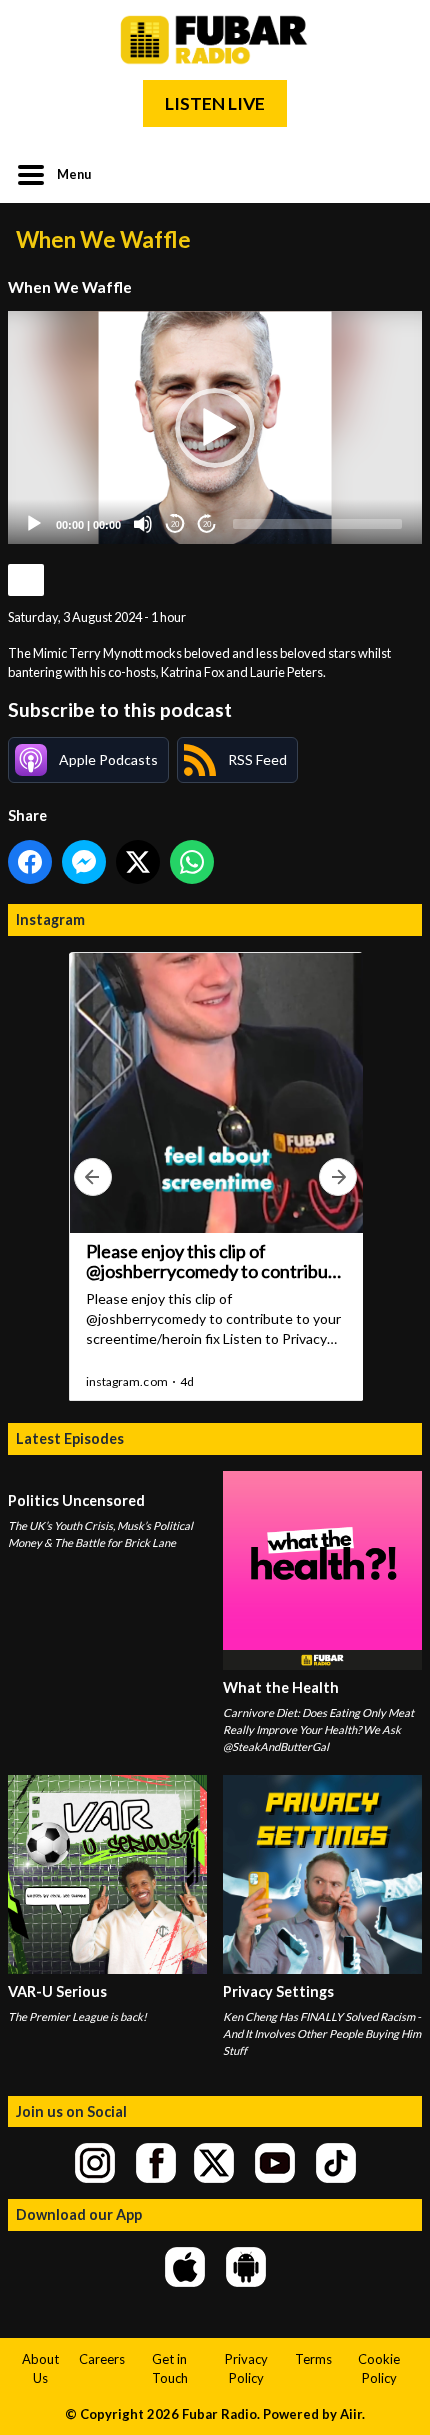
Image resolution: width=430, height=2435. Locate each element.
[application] (215, 427)
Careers (102, 2359)
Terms (313, 2359)
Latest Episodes (70, 1438)
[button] (215, 428)
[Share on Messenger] (84, 862)
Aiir (351, 2414)
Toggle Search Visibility (392, 173)
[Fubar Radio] (215, 40)
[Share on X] (138, 862)
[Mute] (143, 524)
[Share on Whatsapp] (192, 862)
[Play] (34, 524)
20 (175, 524)
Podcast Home (26, 580)
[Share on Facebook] (30, 862)
